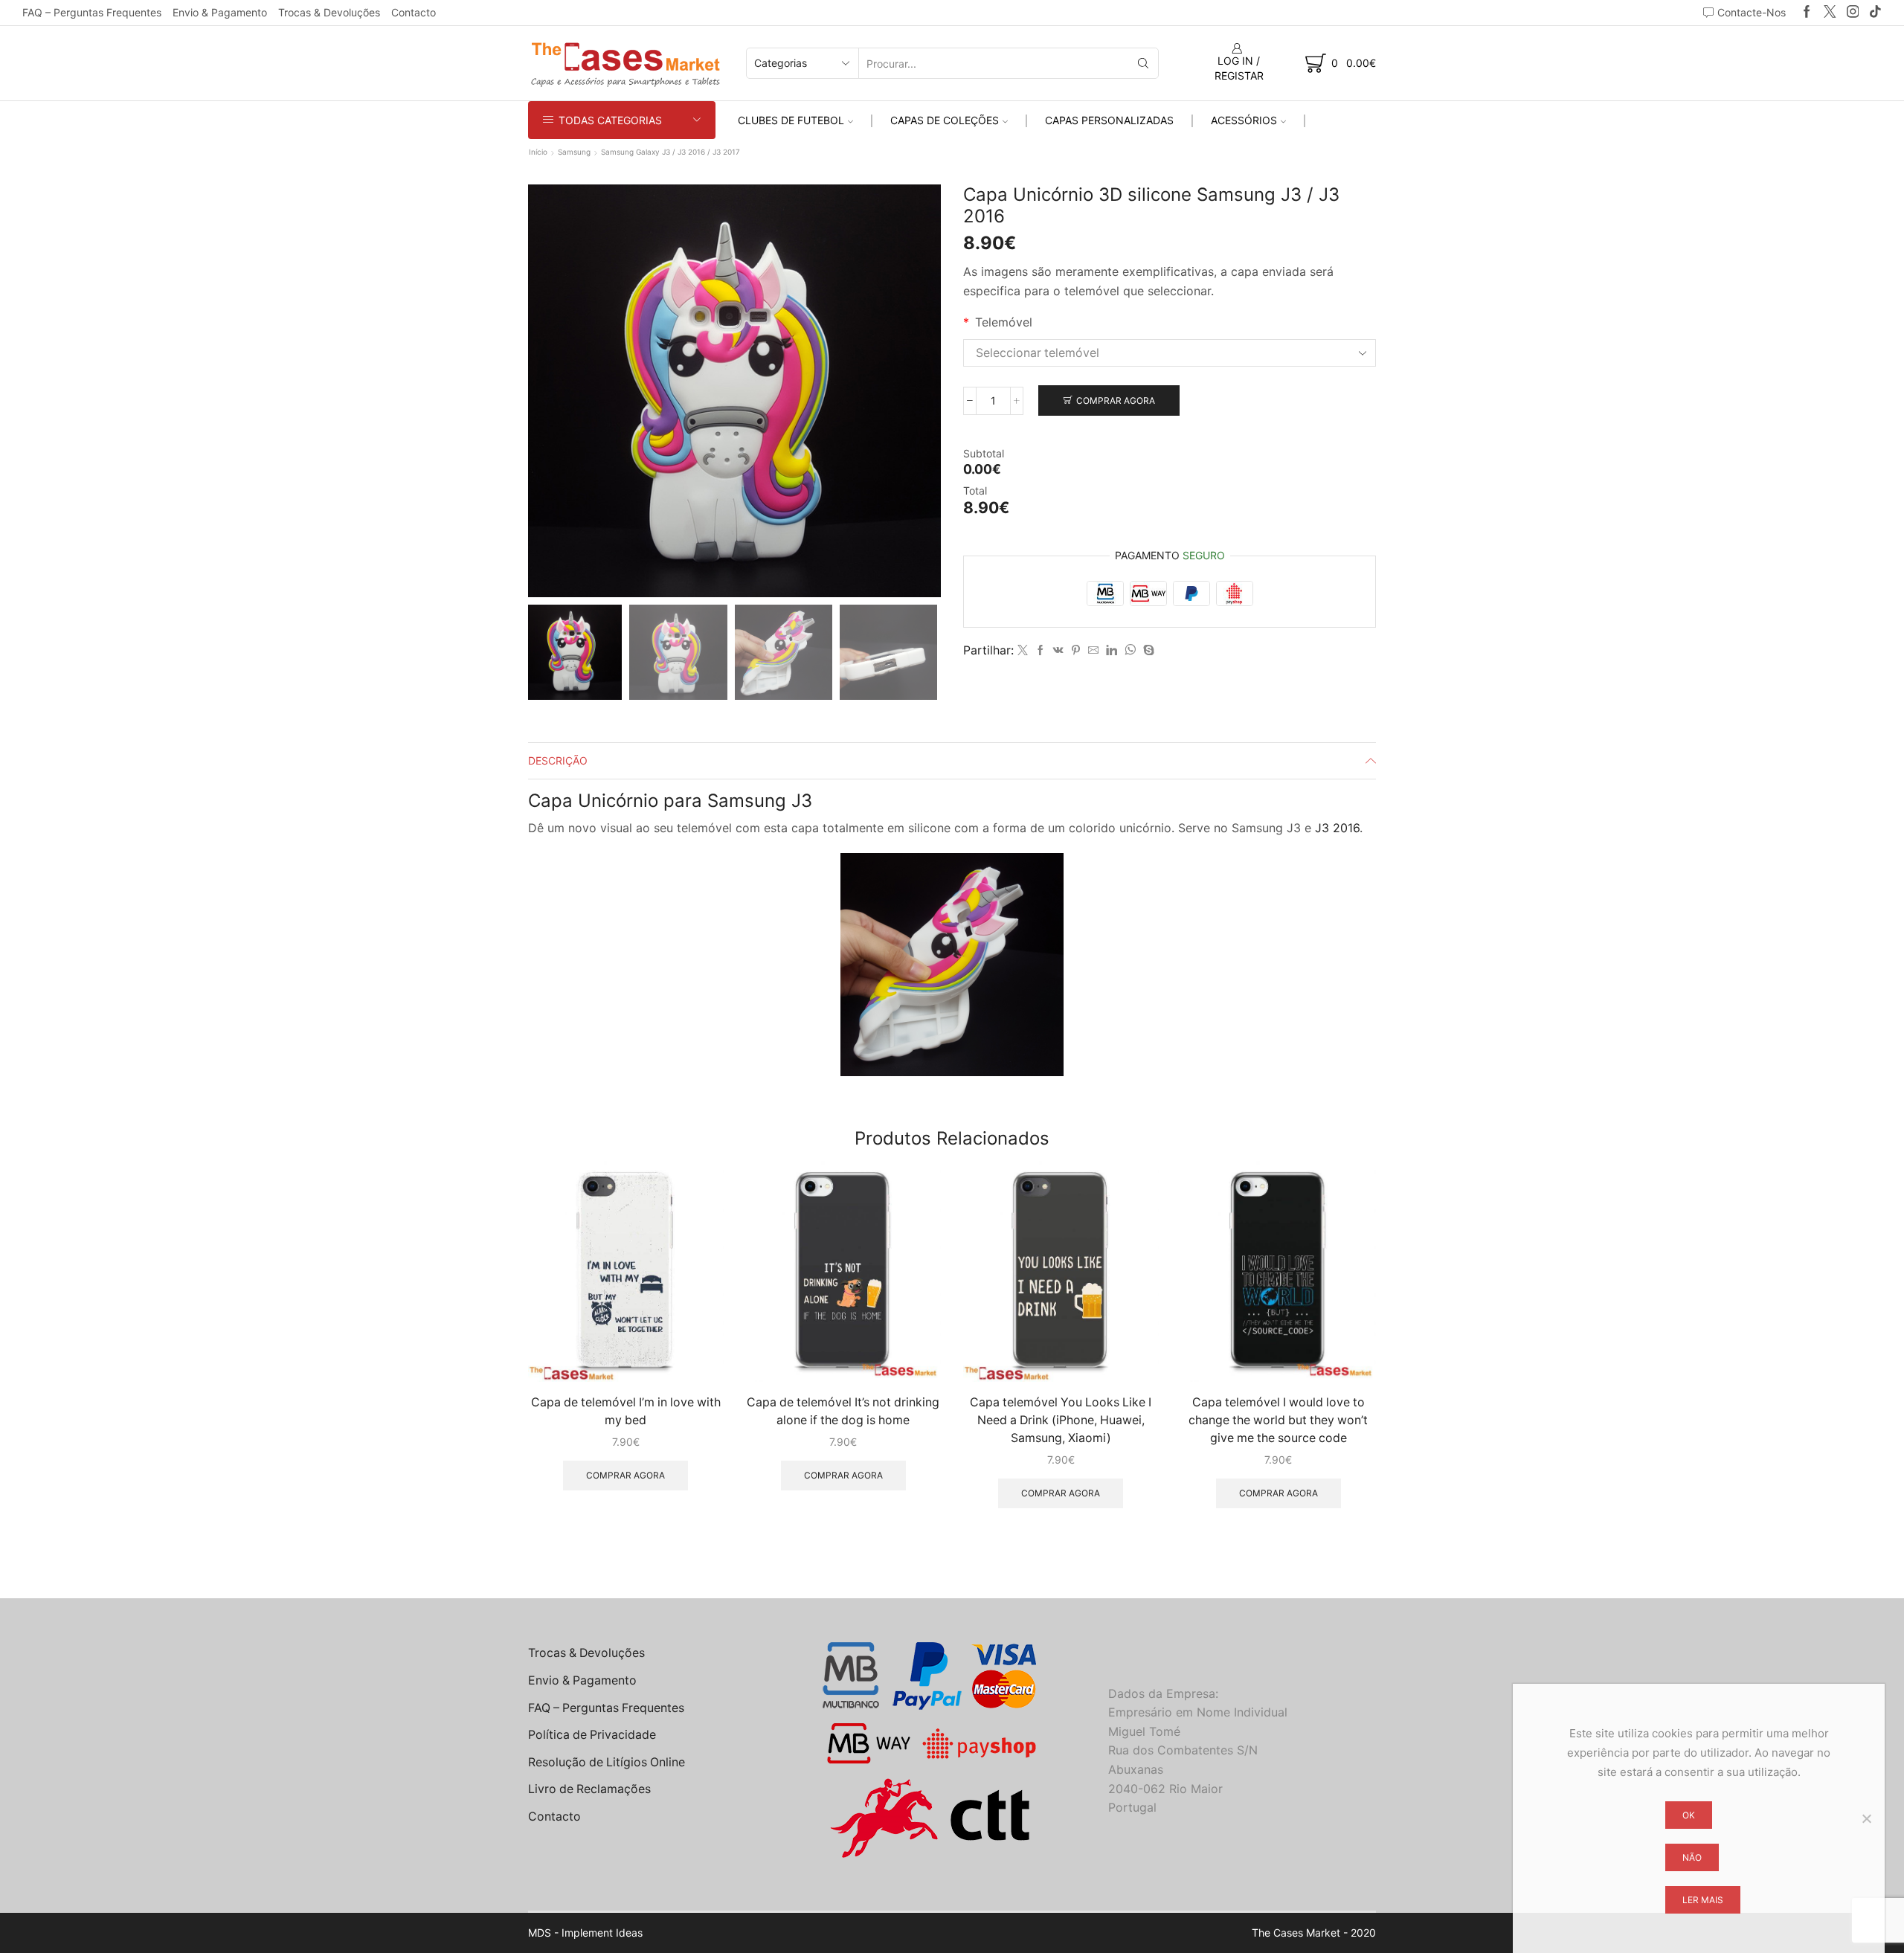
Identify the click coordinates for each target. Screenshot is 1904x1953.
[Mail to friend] (1093, 650)
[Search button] (1143, 63)
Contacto (414, 12)
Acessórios (1244, 120)
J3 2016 (1337, 828)
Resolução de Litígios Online (607, 1762)
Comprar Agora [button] (625, 1475)
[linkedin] (1112, 650)
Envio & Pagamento (220, 12)
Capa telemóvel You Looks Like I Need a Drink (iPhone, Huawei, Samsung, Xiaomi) (1061, 1420)
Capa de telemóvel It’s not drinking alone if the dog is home (843, 1411)
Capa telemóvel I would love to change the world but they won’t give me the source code (1278, 1420)
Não (1692, 1857)
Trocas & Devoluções (329, 12)
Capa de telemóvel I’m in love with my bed (626, 1411)
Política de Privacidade (592, 1735)
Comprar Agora (1116, 400)
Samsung (574, 152)
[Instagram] (1853, 12)
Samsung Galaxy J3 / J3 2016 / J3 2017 (670, 152)
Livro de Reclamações (589, 1789)
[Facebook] (1807, 12)
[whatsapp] (1130, 650)
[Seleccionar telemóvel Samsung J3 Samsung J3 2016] (1170, 353)
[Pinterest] (1076, 650)
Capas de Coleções (945, 120)
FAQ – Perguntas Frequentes (92, 12)
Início (538, 152)
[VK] (1058, 650)
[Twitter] (1830, 12)
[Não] (1866, 1818)
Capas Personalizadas (1109, 120)
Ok (1689, 1815)
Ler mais (1703, 1900)
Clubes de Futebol (791, 120)
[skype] (1147, 650)
